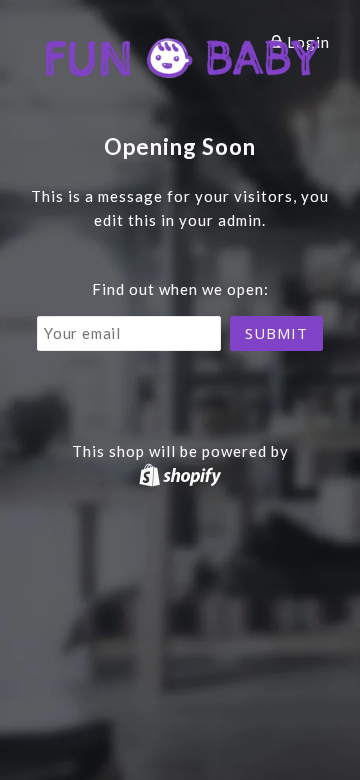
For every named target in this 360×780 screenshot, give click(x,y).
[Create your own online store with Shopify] (180, 475)
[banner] (180, 54)
